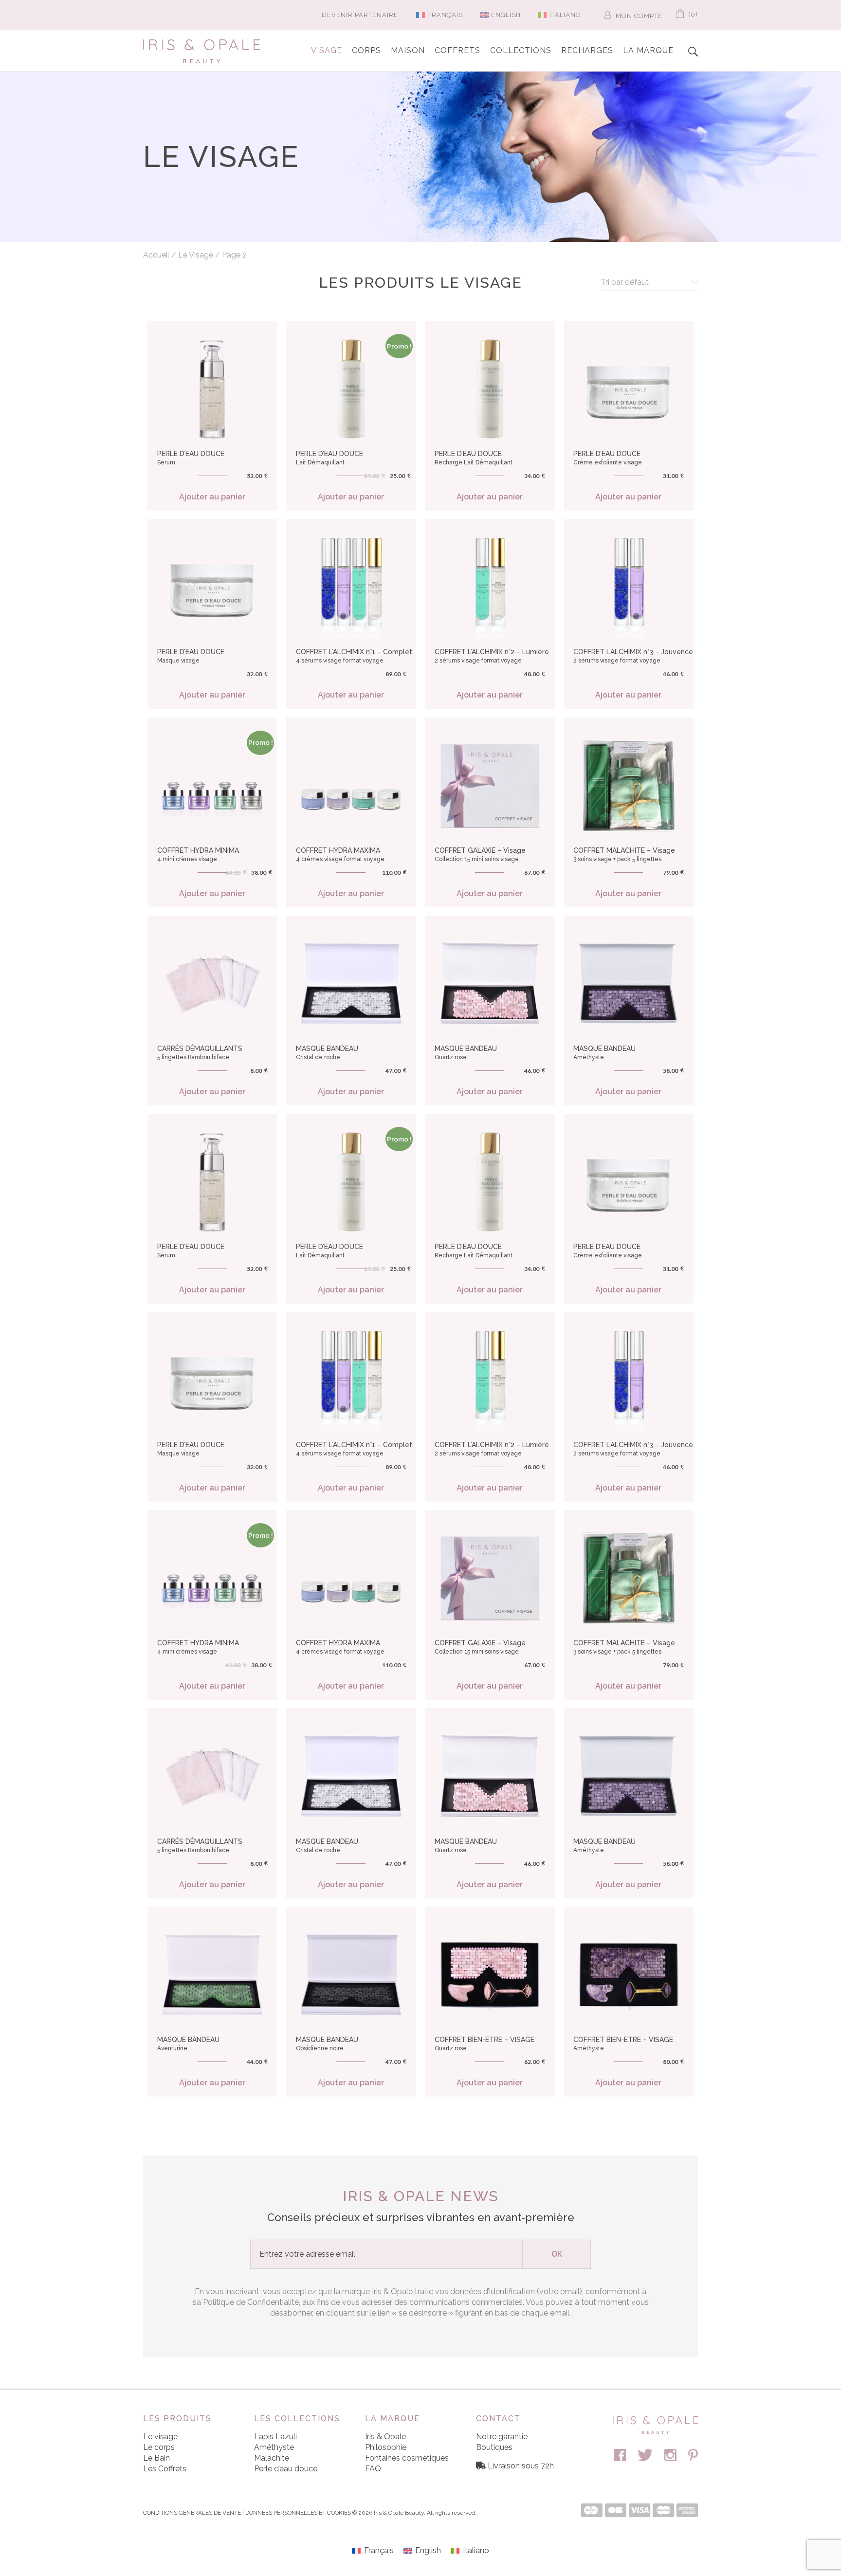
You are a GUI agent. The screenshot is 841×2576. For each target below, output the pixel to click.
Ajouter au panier (212, 497)
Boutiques (494, 2447)
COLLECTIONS (521, 50)
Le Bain (156, 2458)
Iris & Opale (385, 2437)
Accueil (156, 255)
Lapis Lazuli (275, 2437)
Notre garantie (502, 2437)
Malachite (272, 2458)
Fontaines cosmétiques (407, 2458)
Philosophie (386, 2447)
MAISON (408, 50)
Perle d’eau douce (286, 2469)
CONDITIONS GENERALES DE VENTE (192, 2513)
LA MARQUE (648, 50)
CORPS (366, 50)
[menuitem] (436, 15)
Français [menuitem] (445, 15)
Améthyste (274, 2447)
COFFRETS (457, 50)
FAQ (373, 2469)
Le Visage (196, 255)
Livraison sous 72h (521, 2466)
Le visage (160, 2437)
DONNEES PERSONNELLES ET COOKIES (298, 2513)
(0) (692, 14)
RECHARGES (587, 50)
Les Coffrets (165, 2469)
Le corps (159, 2447)
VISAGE (327, 50)
